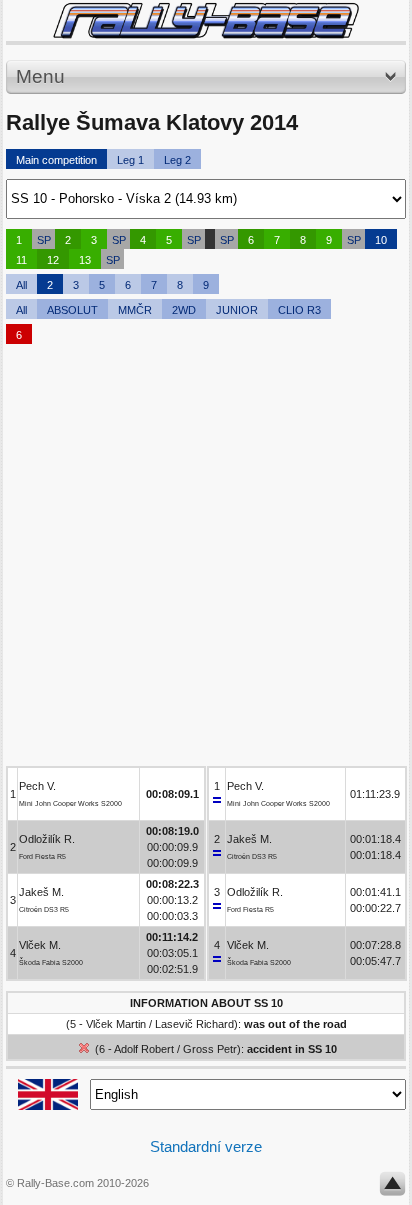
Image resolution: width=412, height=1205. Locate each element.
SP (44, 240)
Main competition (56, 160)
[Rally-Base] (206, 20)
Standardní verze (206, 1146)
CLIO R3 (299, 310)
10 (381, 240)
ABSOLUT (72, 310)
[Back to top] (392, 1188)
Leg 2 (177, 160)
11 (21, 260)
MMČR (135, 310)
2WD (184, 310)
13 (85, 260)
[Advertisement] (206, 560)
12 (53, 260)
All (21, 285)
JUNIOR (237, 310)
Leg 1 (130, 160)
